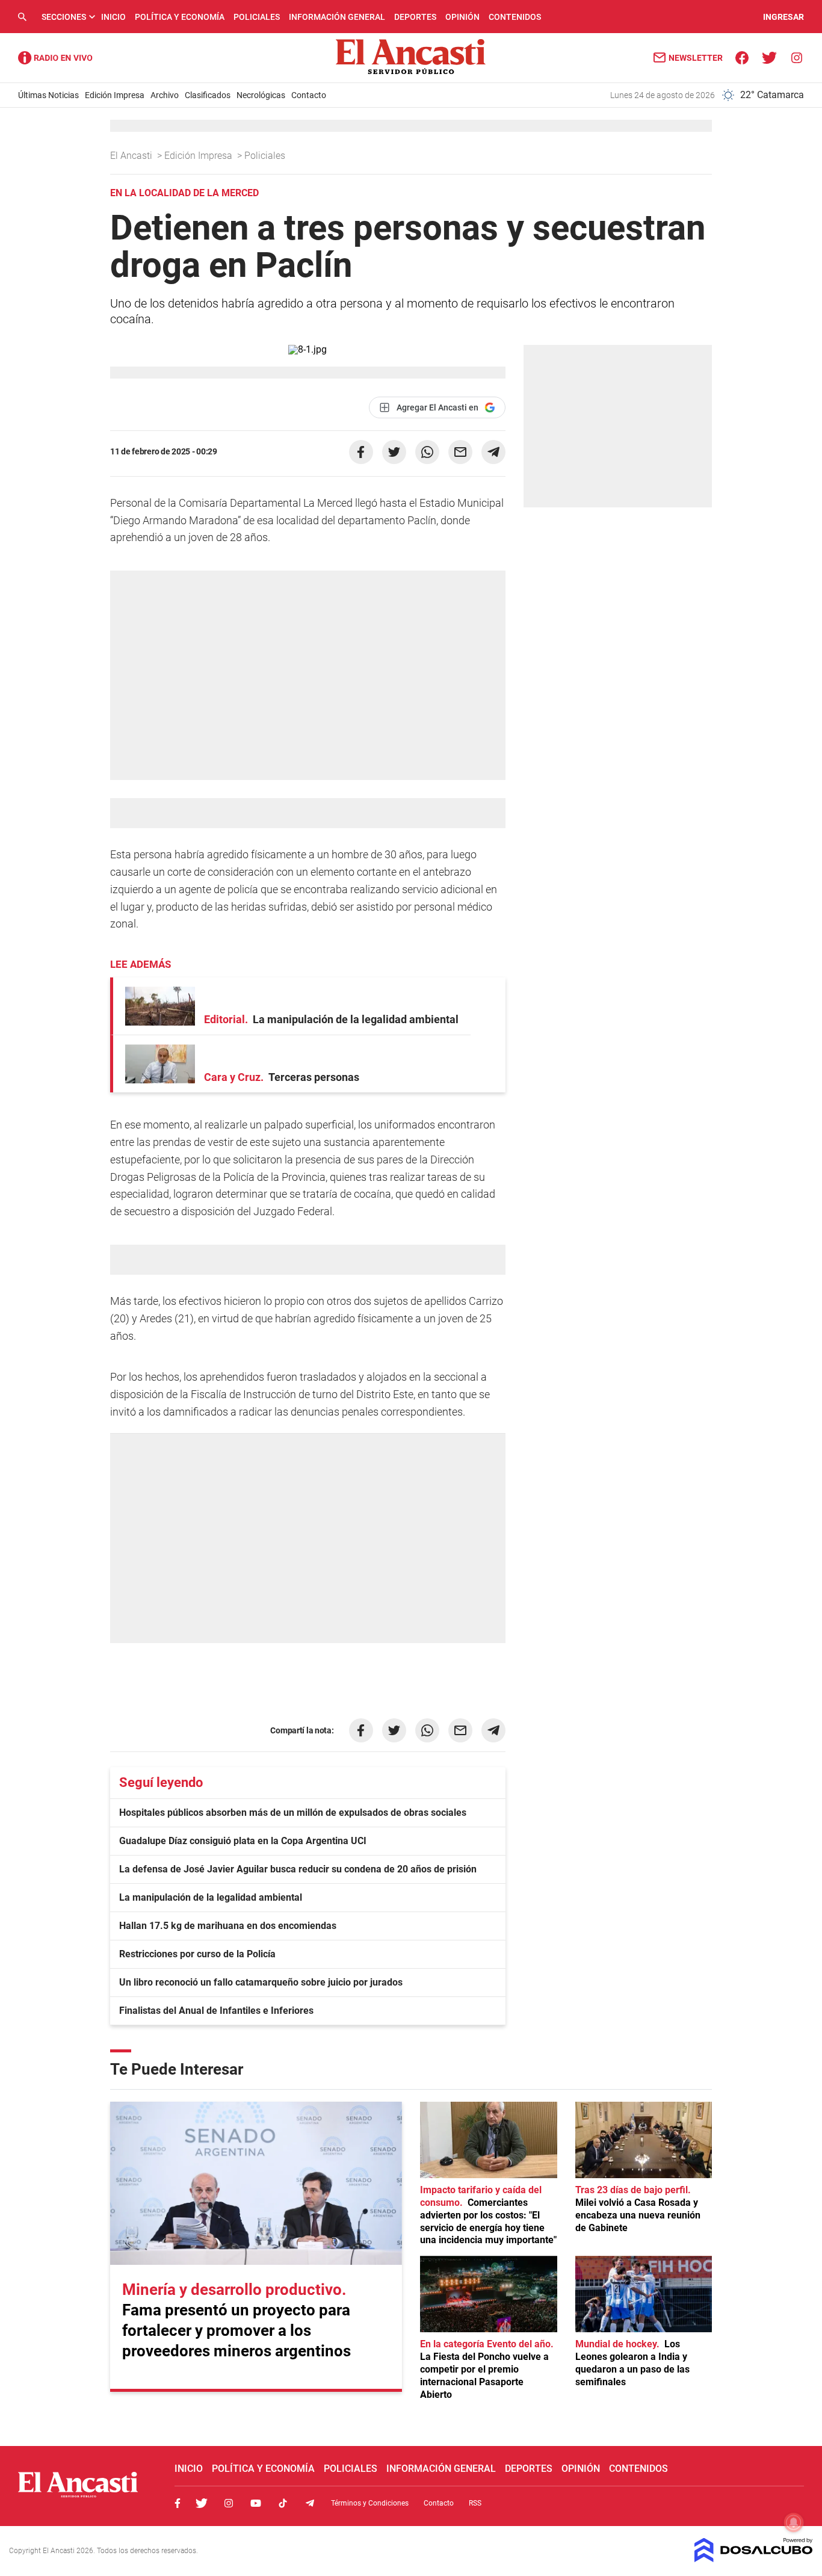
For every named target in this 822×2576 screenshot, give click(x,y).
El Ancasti (132, 156)
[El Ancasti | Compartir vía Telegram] (493, 452)
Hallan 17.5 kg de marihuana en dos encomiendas (228, 1926)
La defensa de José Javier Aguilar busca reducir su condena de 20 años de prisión (298, 1869)
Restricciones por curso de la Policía (197, 1954)
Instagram (229, 2503)
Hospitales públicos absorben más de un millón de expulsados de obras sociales (293, 1813)
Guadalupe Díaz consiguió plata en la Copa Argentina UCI (243, 1841)
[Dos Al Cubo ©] (754, 2559)
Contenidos (515, 17)
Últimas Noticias (48, 95)
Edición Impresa (115, 95)
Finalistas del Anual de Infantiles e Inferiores (216, 2011)
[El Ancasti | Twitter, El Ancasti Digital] (769, 57)
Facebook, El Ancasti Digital (178, 2503)
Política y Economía (180, 17)
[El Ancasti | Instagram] (796, 57)
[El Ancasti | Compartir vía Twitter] (394, 452)
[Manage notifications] (794, 2522)
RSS (475, 2503)
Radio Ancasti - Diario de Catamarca (55, 58)
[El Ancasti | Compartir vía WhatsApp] (427, 452)
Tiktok (283, 2503)
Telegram (310, 2503)
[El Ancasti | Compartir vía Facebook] (361, 452)
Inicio (113, 17)
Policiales (257, 17)
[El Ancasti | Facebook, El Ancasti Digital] (742, 57)
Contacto (309, 95)
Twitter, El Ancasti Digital (202, 2503)
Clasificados (208, 95)
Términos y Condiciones (370, 2503)
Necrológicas (261, 95)
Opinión (462, 17)
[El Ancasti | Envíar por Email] (460, 452)
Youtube (256, 2503)
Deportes (415, 17)
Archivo (165, 95)
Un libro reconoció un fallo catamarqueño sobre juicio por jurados (261, 1982)
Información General (337, 17)
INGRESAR (783, 17)
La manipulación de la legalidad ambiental (211, 1897)
